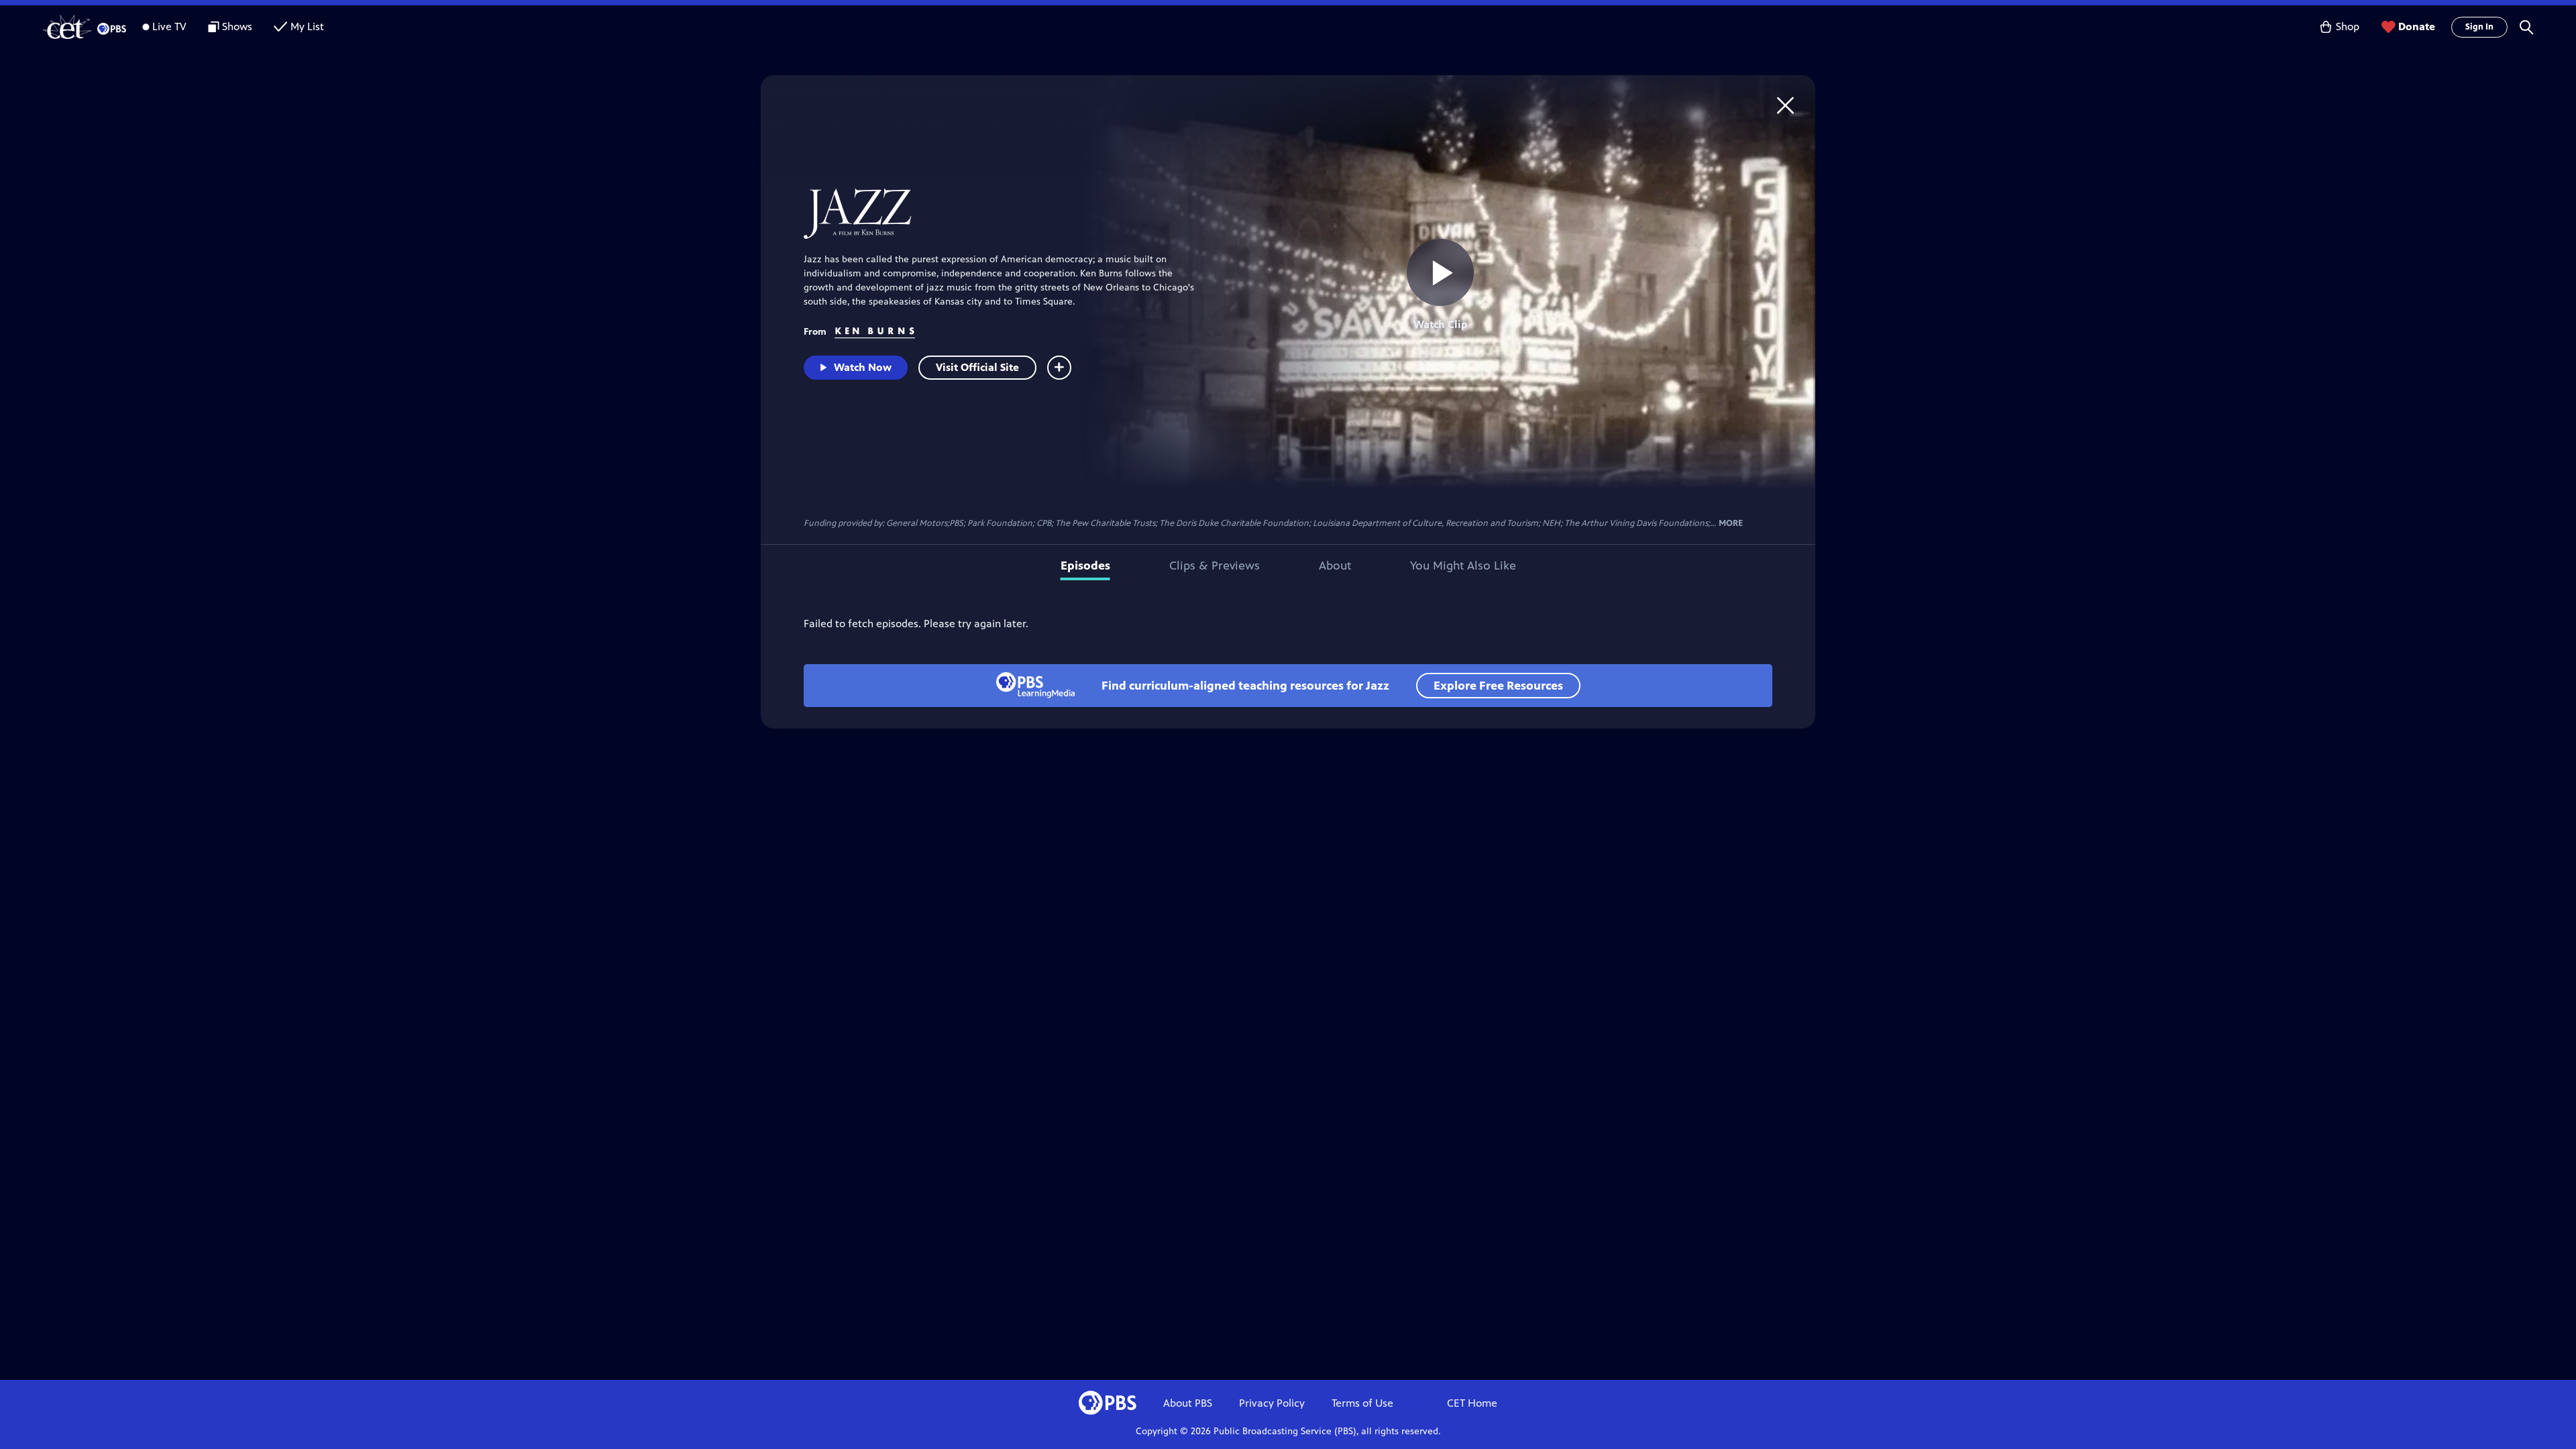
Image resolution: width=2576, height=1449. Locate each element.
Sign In (2479, 27)
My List (307, 26)
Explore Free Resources (1498, 686)
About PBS (1188, 1403)
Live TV (169, 26)
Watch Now (863, 367)
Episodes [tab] (1085, 566)
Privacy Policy (1272, 1403)
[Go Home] (1785, 105)
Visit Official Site (977, 367)
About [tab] (1335, 566)
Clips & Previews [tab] (1215, 566)
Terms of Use (1362, 1403)
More (1731, 524)
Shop (2348, 26)
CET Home (1472, 1403)
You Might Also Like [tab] (1463, 566)
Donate (2417, 26)
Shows (237, 26)
